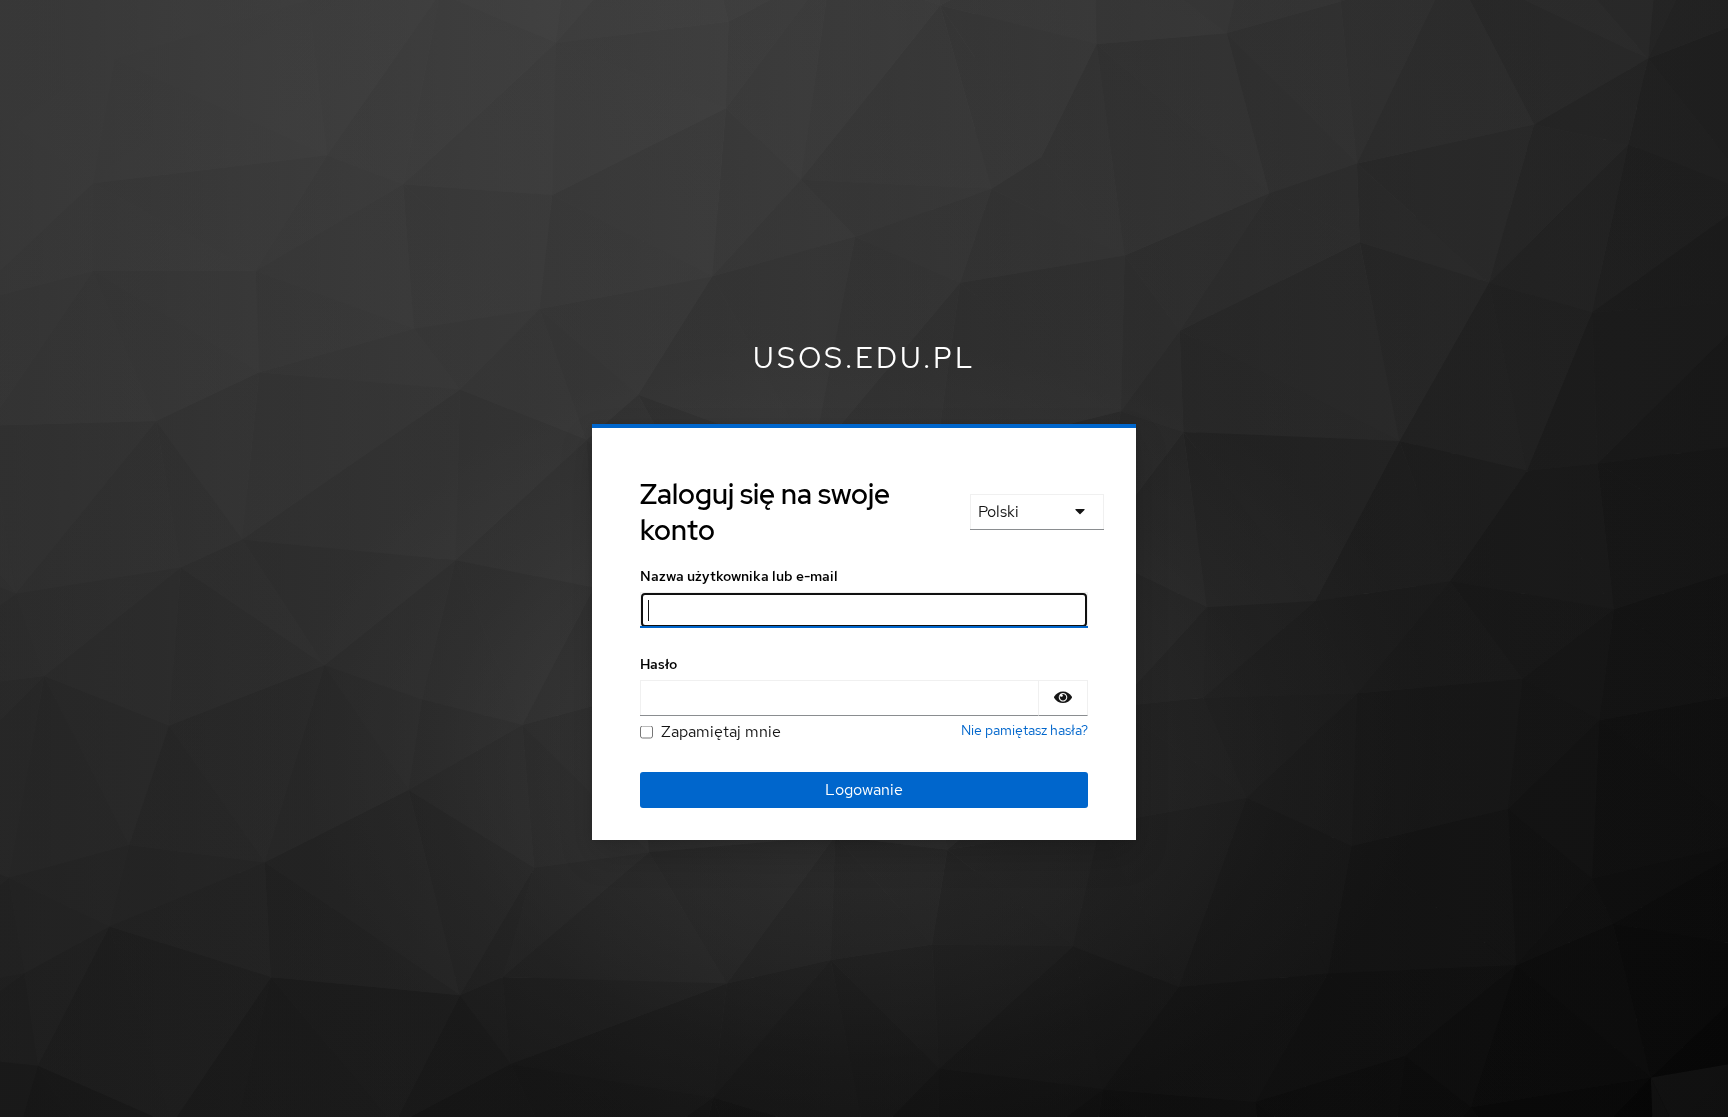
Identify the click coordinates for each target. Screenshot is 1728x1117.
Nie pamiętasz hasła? (1024, 730)
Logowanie (864, 789)
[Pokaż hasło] (1063, 698)
